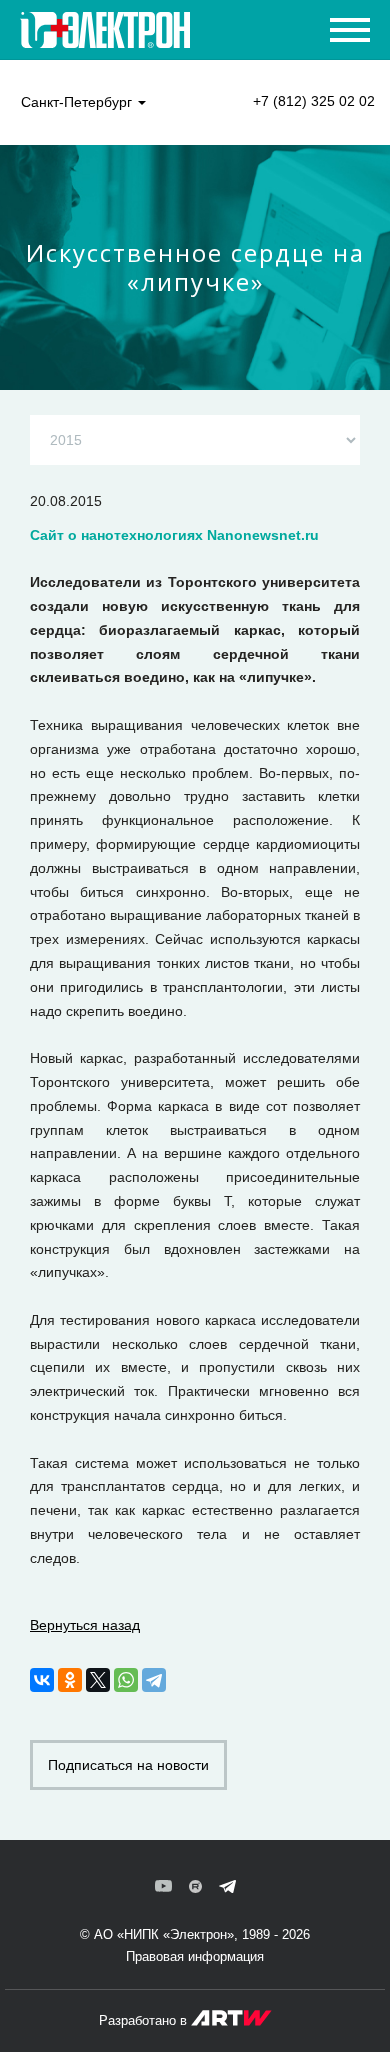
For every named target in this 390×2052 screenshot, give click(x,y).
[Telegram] (154, 1680)
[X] (98, 1680)
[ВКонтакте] (42, 1680)
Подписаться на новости (128, 1765)
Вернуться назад (85, 1625)
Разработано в (145, 2020)
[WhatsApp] (126, 1680)
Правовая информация (195, 1956)
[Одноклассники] (70, 1680)
